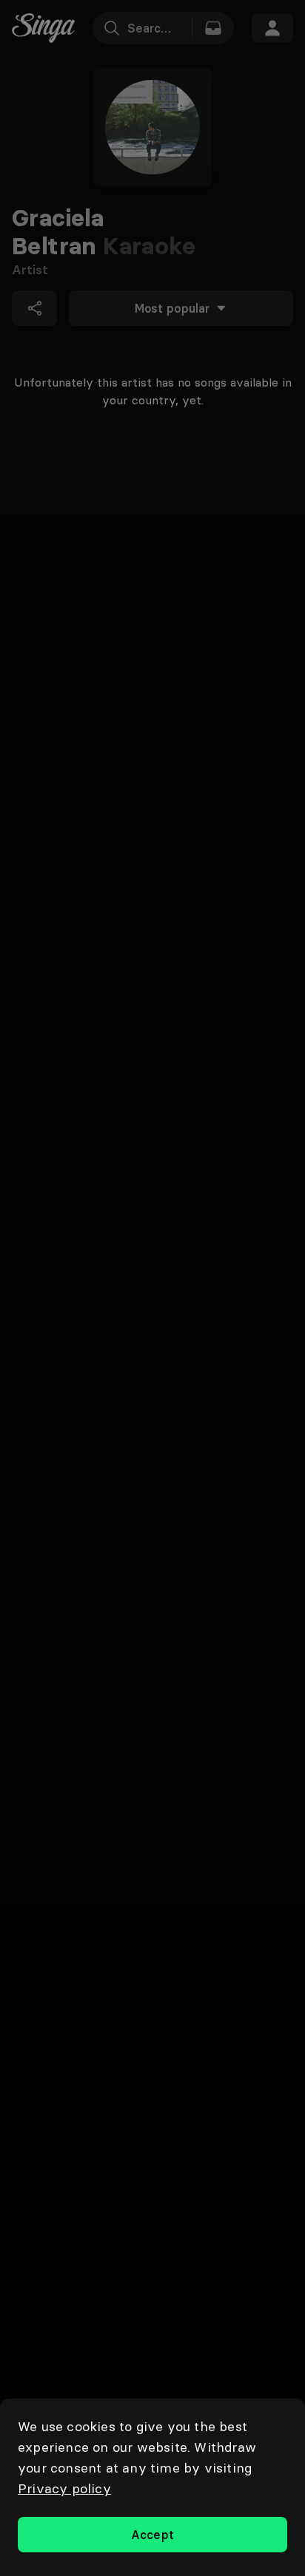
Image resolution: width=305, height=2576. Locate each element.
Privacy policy (64, 2488)
